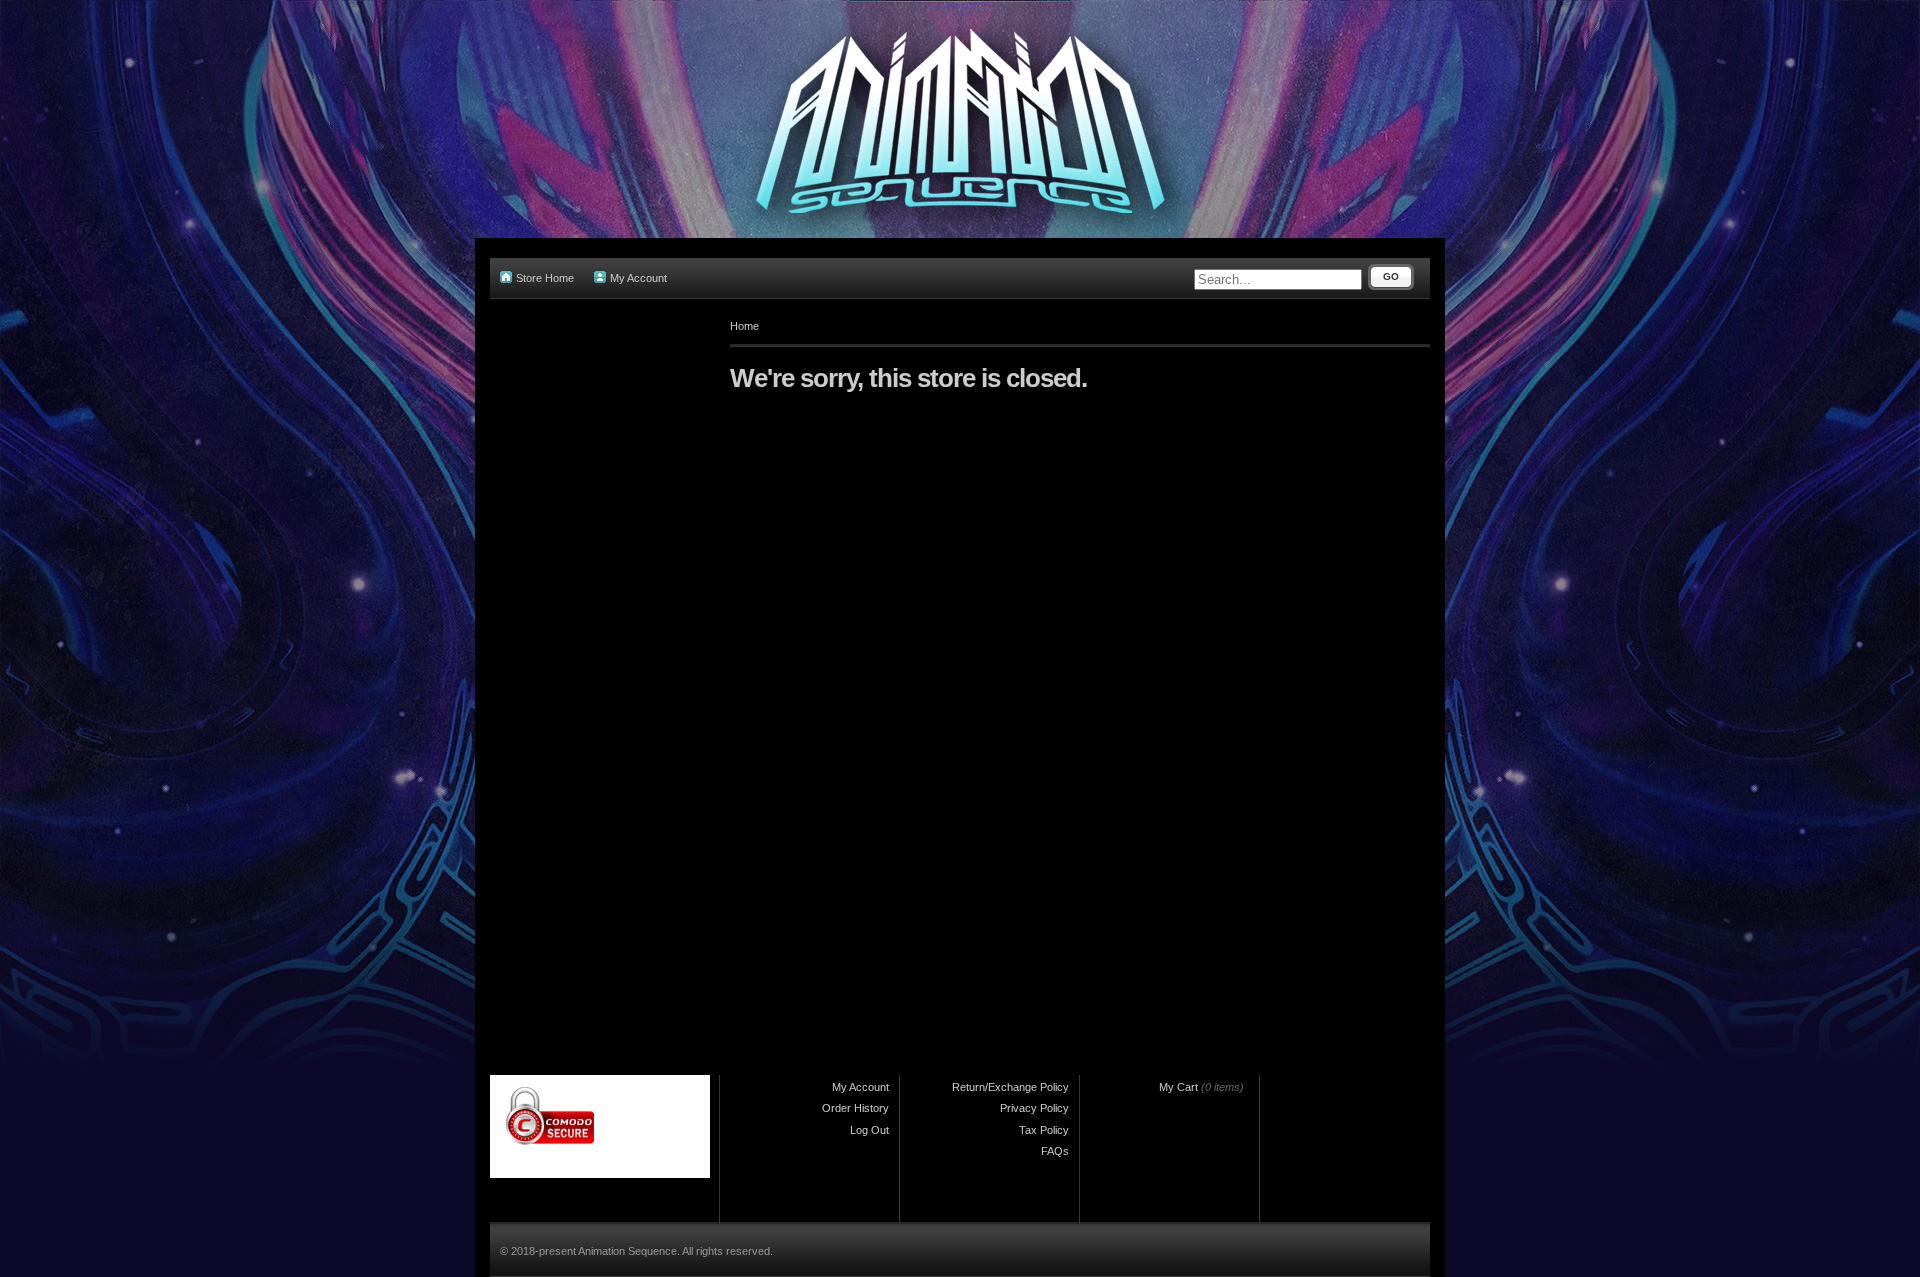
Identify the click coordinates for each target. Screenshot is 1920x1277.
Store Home (545, 278)
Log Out (869, 1130)
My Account (638, 278)
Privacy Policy (1034, 1108)
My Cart (1178, 1087)
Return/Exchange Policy (1010, 1087)
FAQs (1055, 1151)
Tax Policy (1044, 1130)
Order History (855, 1108)
